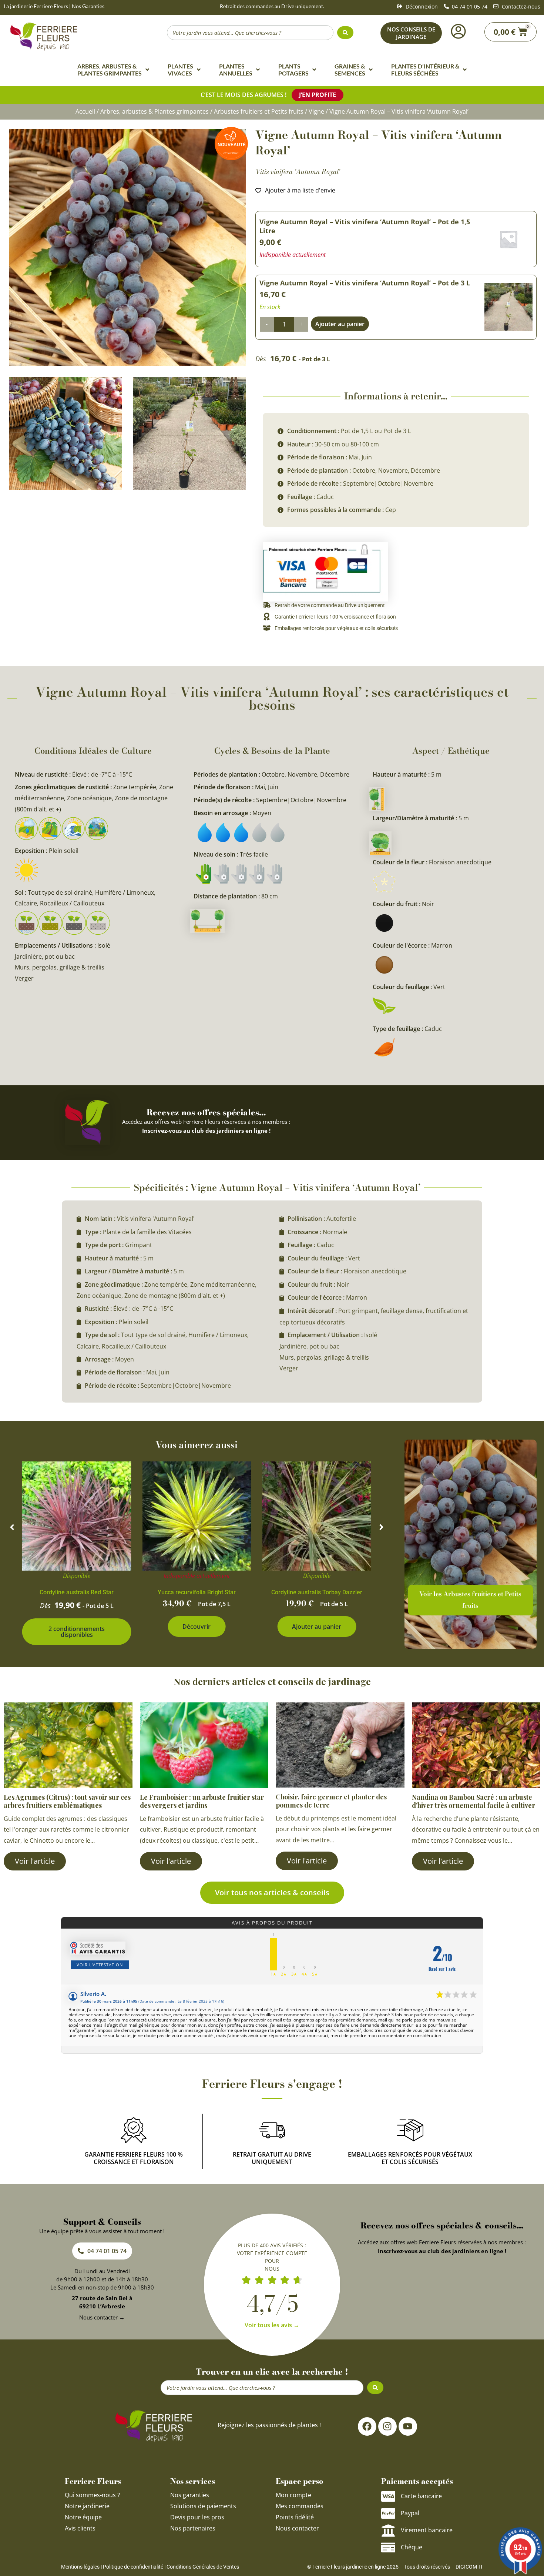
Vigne (316, 111)
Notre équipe (83, 2517)
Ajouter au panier (317, 1627)
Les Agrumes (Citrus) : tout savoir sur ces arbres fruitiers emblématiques (67, 1801)
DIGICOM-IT (469, 2567)
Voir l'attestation (100, 1965)
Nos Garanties (88, 6)
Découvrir (197, 1627)
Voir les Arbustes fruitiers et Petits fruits (470, 1600)
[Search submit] (345, 33)
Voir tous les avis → (272, 2325)
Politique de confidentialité (133, 2567)
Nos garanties (190, 2495)
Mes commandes (300, 2506)
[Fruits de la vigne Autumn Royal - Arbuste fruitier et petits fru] (66, 433)
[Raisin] (128, 247)
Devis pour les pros (197, 2517)
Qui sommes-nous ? (93, 2495)
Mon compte (293, 2495)
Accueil (85, 111)
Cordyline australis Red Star (77, 1592)
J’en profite (318, 95)
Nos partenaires (193, 2528)
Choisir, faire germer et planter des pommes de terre (331, 1801)
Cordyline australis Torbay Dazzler (317, 1592)
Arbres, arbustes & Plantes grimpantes (155, 111)
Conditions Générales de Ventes (203, 2567)
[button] (12, 1527)
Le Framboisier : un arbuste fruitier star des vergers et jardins (202, 1801)
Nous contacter (297, 2528)
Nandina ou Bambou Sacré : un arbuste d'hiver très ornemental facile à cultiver (474, 1801)
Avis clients (80, 2528)
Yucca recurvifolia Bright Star (197, 1592)
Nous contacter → (102, 2317)
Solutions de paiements (203, 2506)
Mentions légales (80, 2567)
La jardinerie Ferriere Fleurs (36, 6)
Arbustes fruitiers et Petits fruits (259, 111)
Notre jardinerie (87, 2506)
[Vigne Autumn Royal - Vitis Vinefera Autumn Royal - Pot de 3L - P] (190, 433)
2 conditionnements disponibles (77, 1632)
